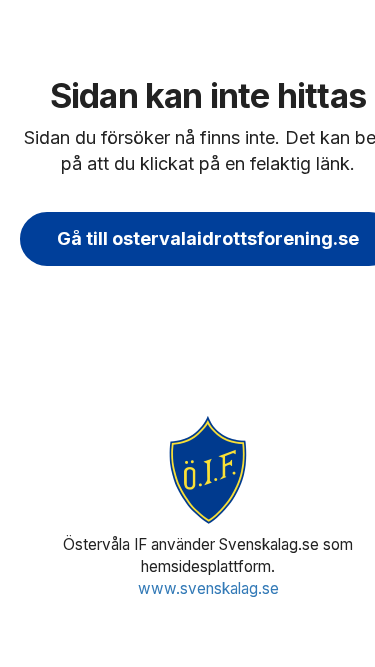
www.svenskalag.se (208, 588)
